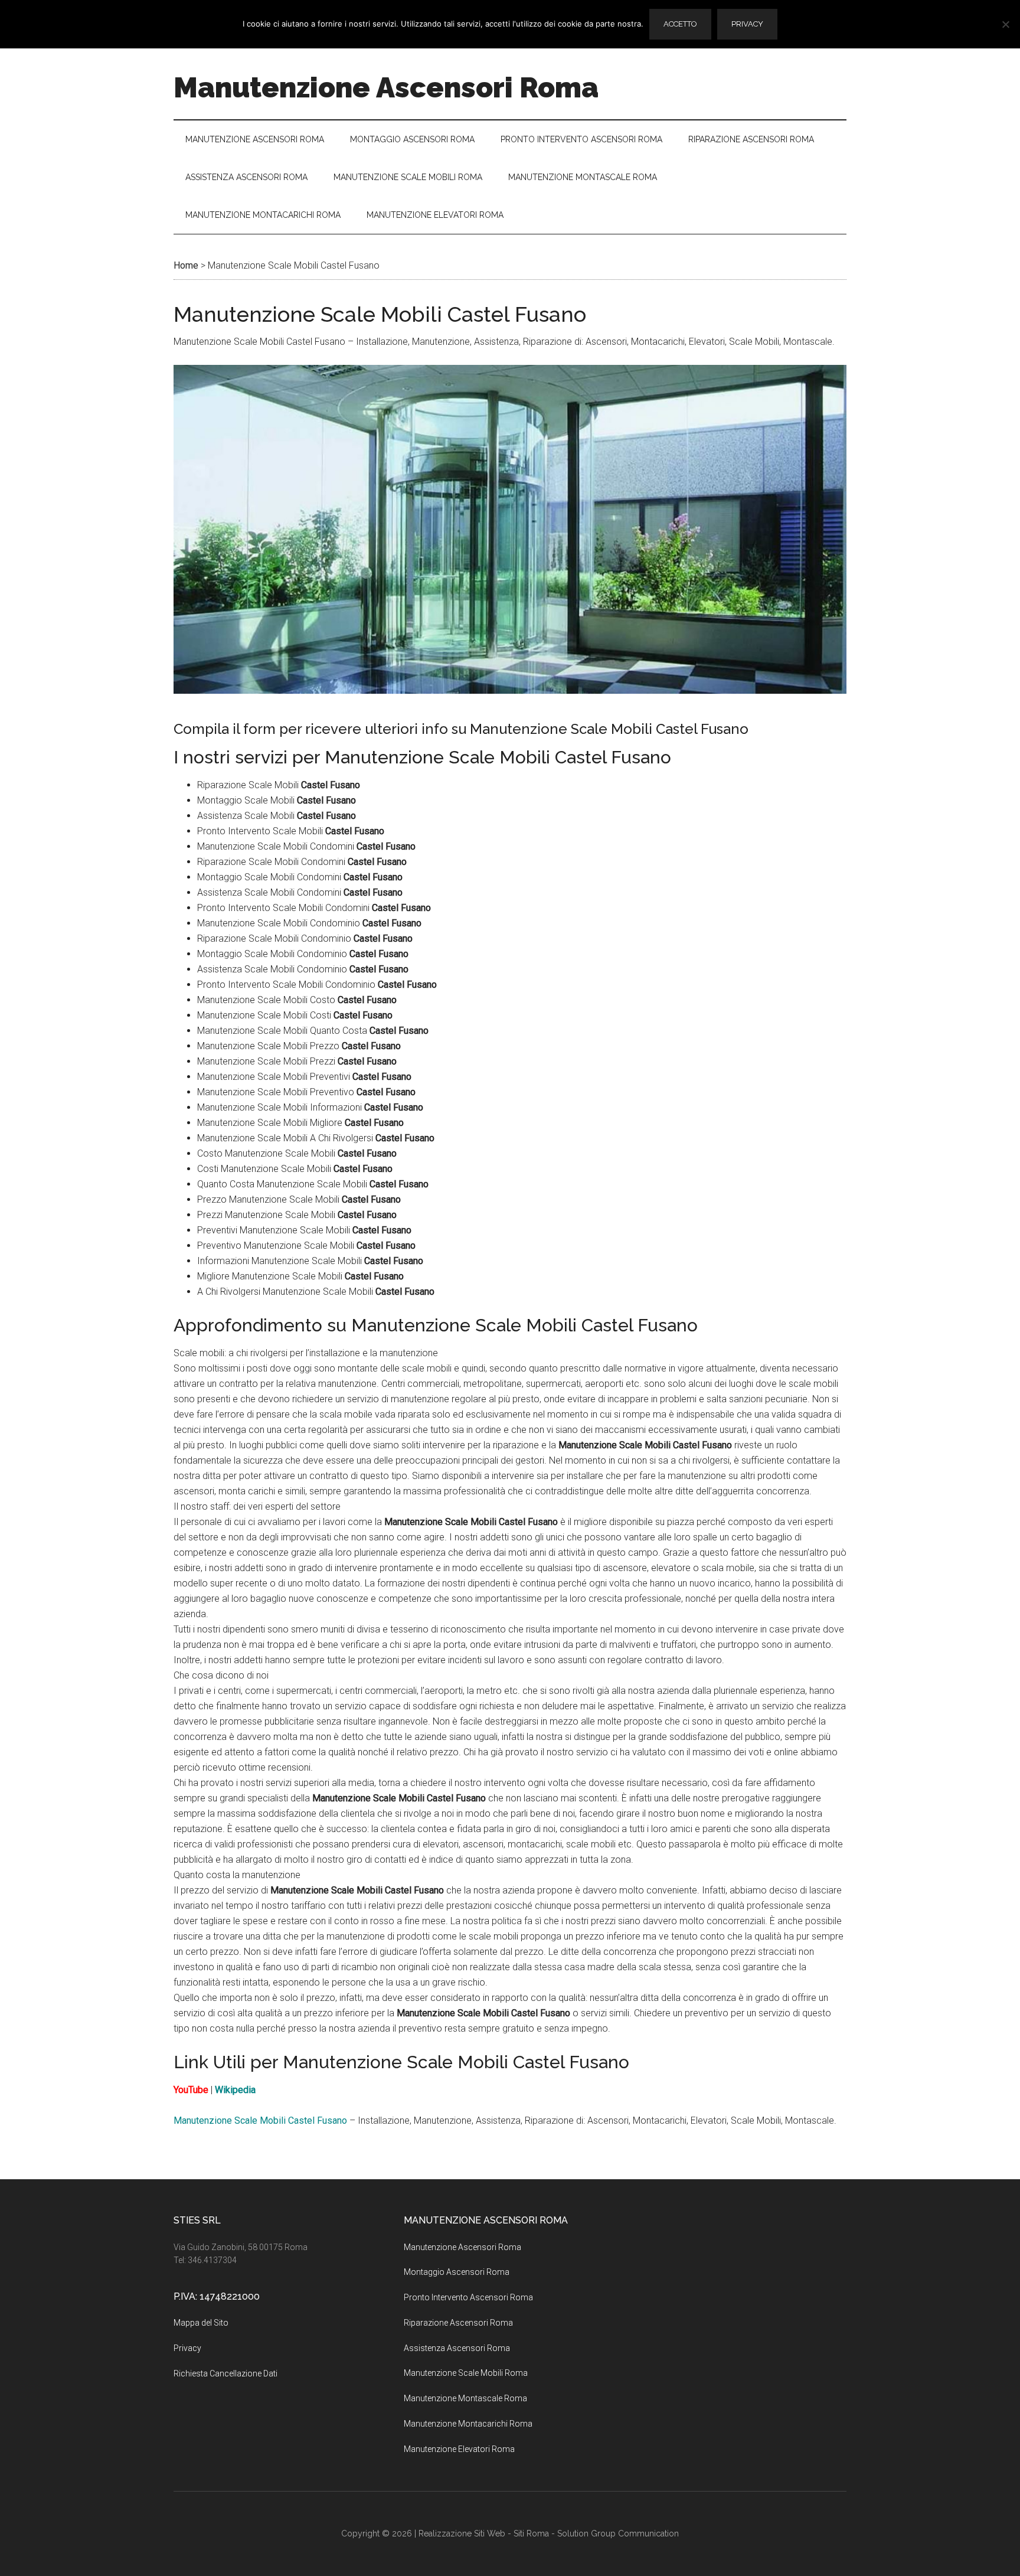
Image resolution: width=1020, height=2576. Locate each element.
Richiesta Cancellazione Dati (225, 2373)
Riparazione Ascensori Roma (458, 2323)
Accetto (680, 24)
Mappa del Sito (201, 2323)
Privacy (187, 2348)
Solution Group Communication (618, 2533)
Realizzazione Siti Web (462, 2533)
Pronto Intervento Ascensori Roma (468, 2297)
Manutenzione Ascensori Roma (386, 87)
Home (186, 265)
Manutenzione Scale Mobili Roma (466, 2373)
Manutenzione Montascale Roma (465, 2398)
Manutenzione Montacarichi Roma (468, 2424)
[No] (1005, 24)
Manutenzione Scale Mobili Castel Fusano (260, 2120)
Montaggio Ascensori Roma (457, 2272)
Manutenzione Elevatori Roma (459, 2449)
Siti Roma (531, 2533)
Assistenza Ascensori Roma (457, 2348)
